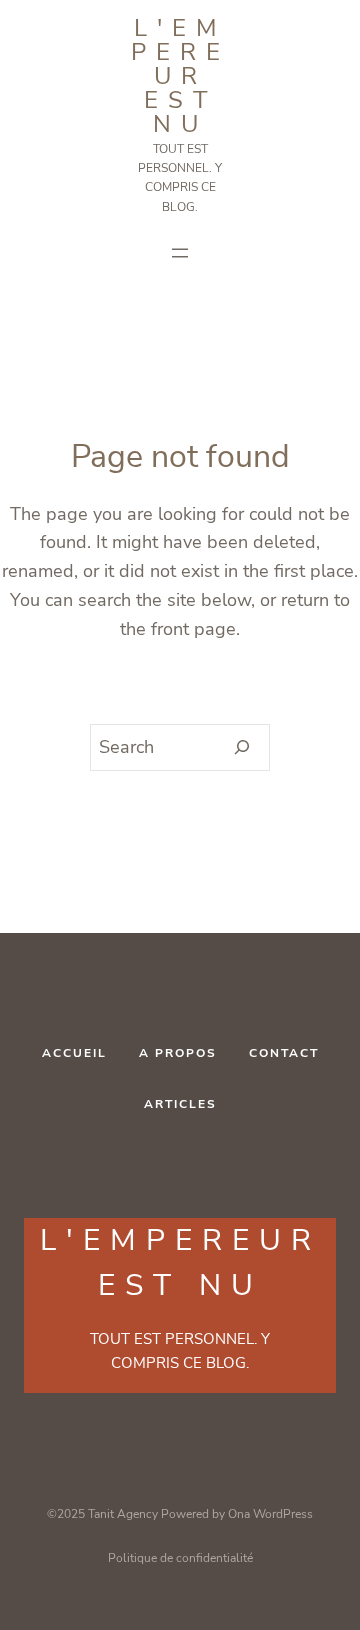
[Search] (242, 748)
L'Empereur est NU (180, 76)
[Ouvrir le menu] (180, 253)
